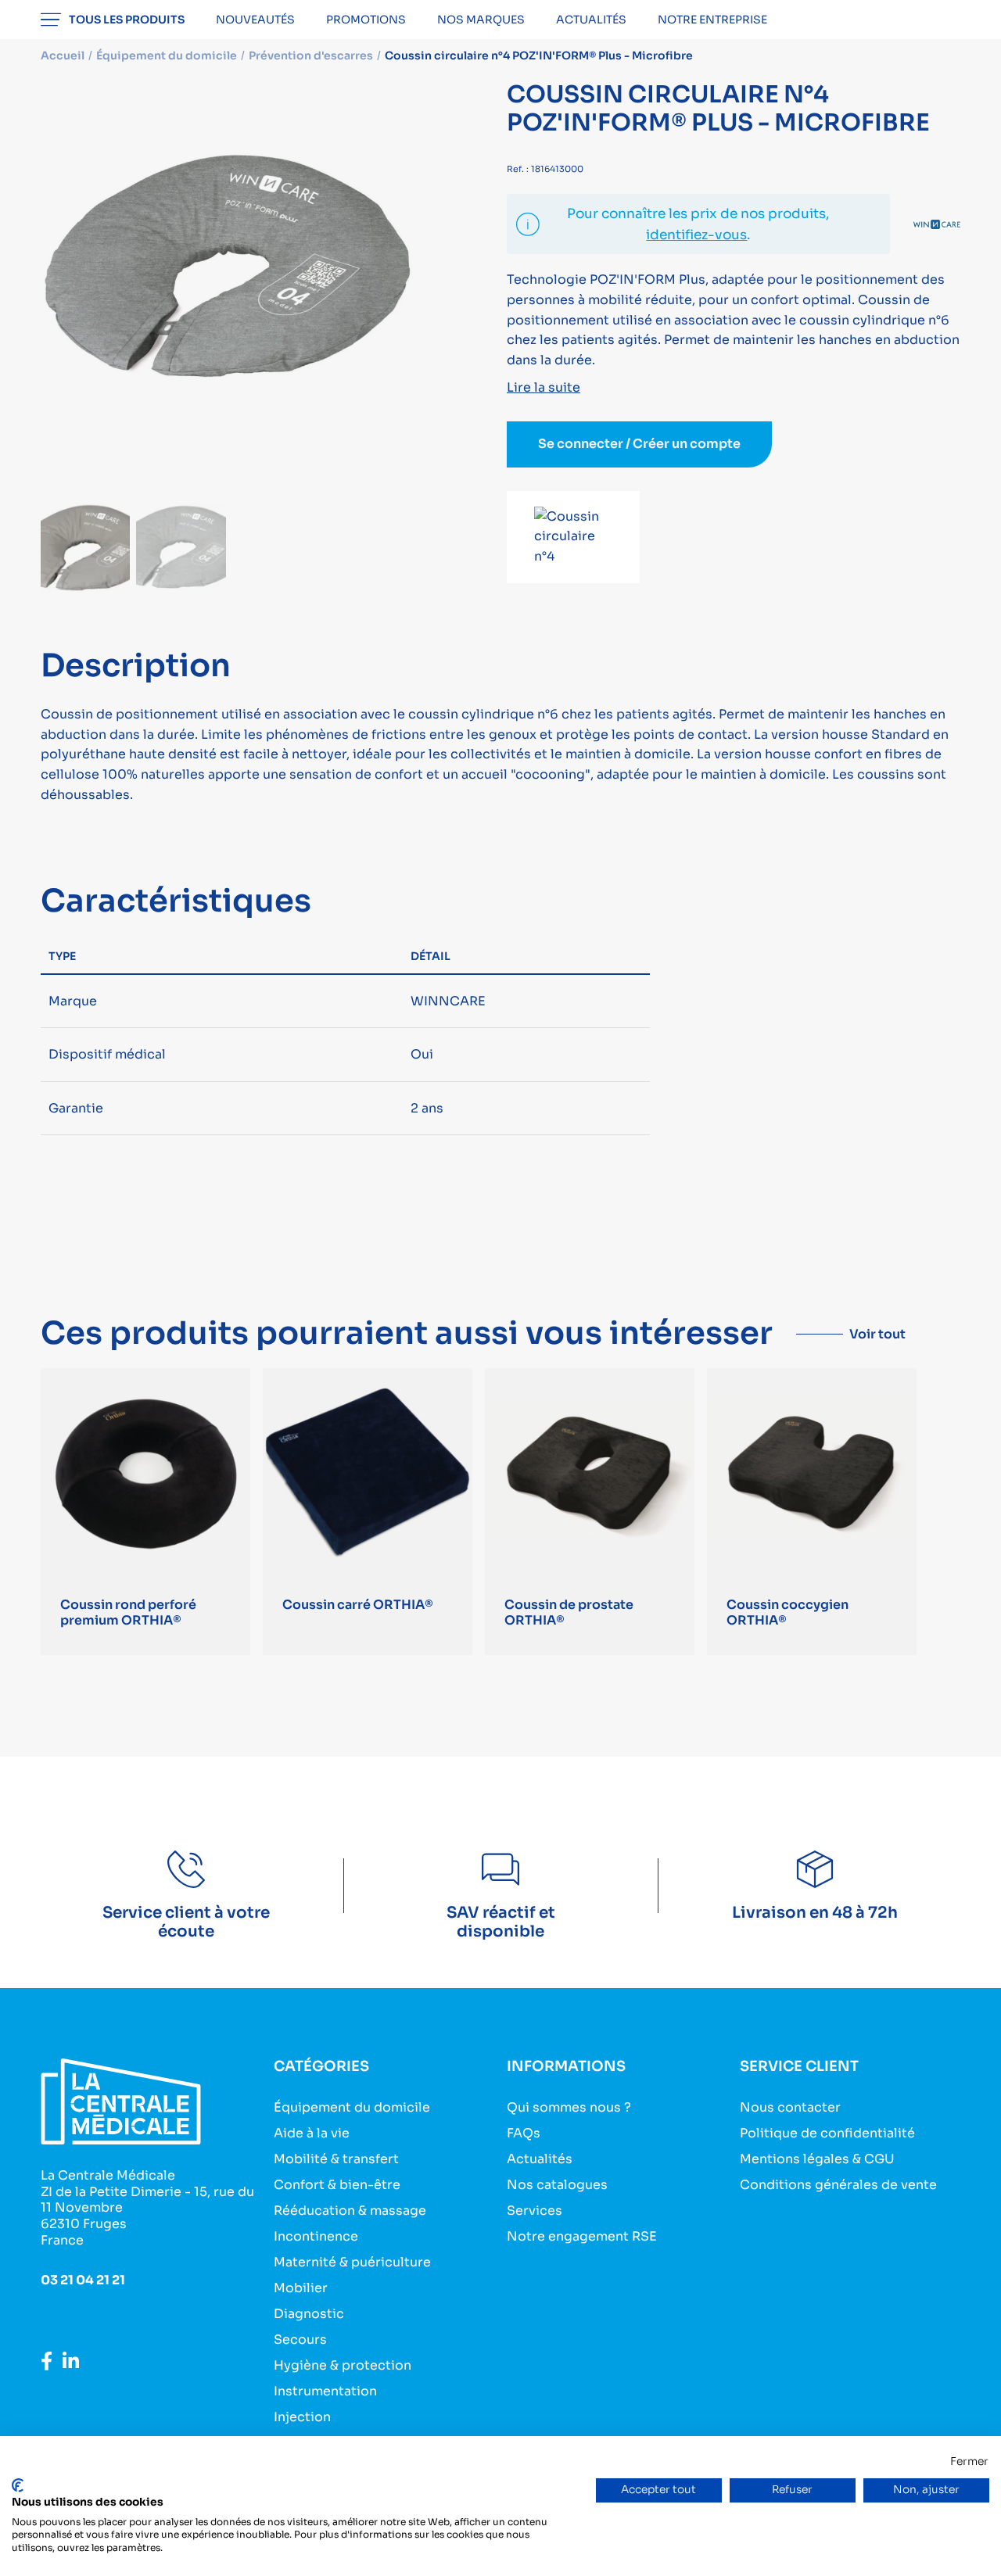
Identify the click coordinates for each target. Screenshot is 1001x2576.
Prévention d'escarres (311, 56)
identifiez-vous (696, 235)
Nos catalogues (557, 2185)
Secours (300, 2340)
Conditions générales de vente (838, 2185)
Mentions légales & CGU (817, 2159)
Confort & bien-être (337, 2185)
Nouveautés (255, 20)
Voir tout (877, 1334)
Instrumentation (325, 2391)
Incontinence (316, 2236)
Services (535, 2211)
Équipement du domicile (352, 2107)
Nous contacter (790, 2107)
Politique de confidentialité (827, 2133)
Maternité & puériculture (352, 2262)
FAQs (524, 2133)
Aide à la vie (312, 2133)
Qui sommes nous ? (569, 2107)
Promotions (366, 20)
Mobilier (301, 2288)
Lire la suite (544, 387)
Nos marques (481, 20)
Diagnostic (309, 2314)
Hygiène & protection (343, 2365)
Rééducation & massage (350, 2211)
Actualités (591, 20)
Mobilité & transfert (336, 2159)
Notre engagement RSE (582, 2236)
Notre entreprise (712, 20)
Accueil (63, 56)
